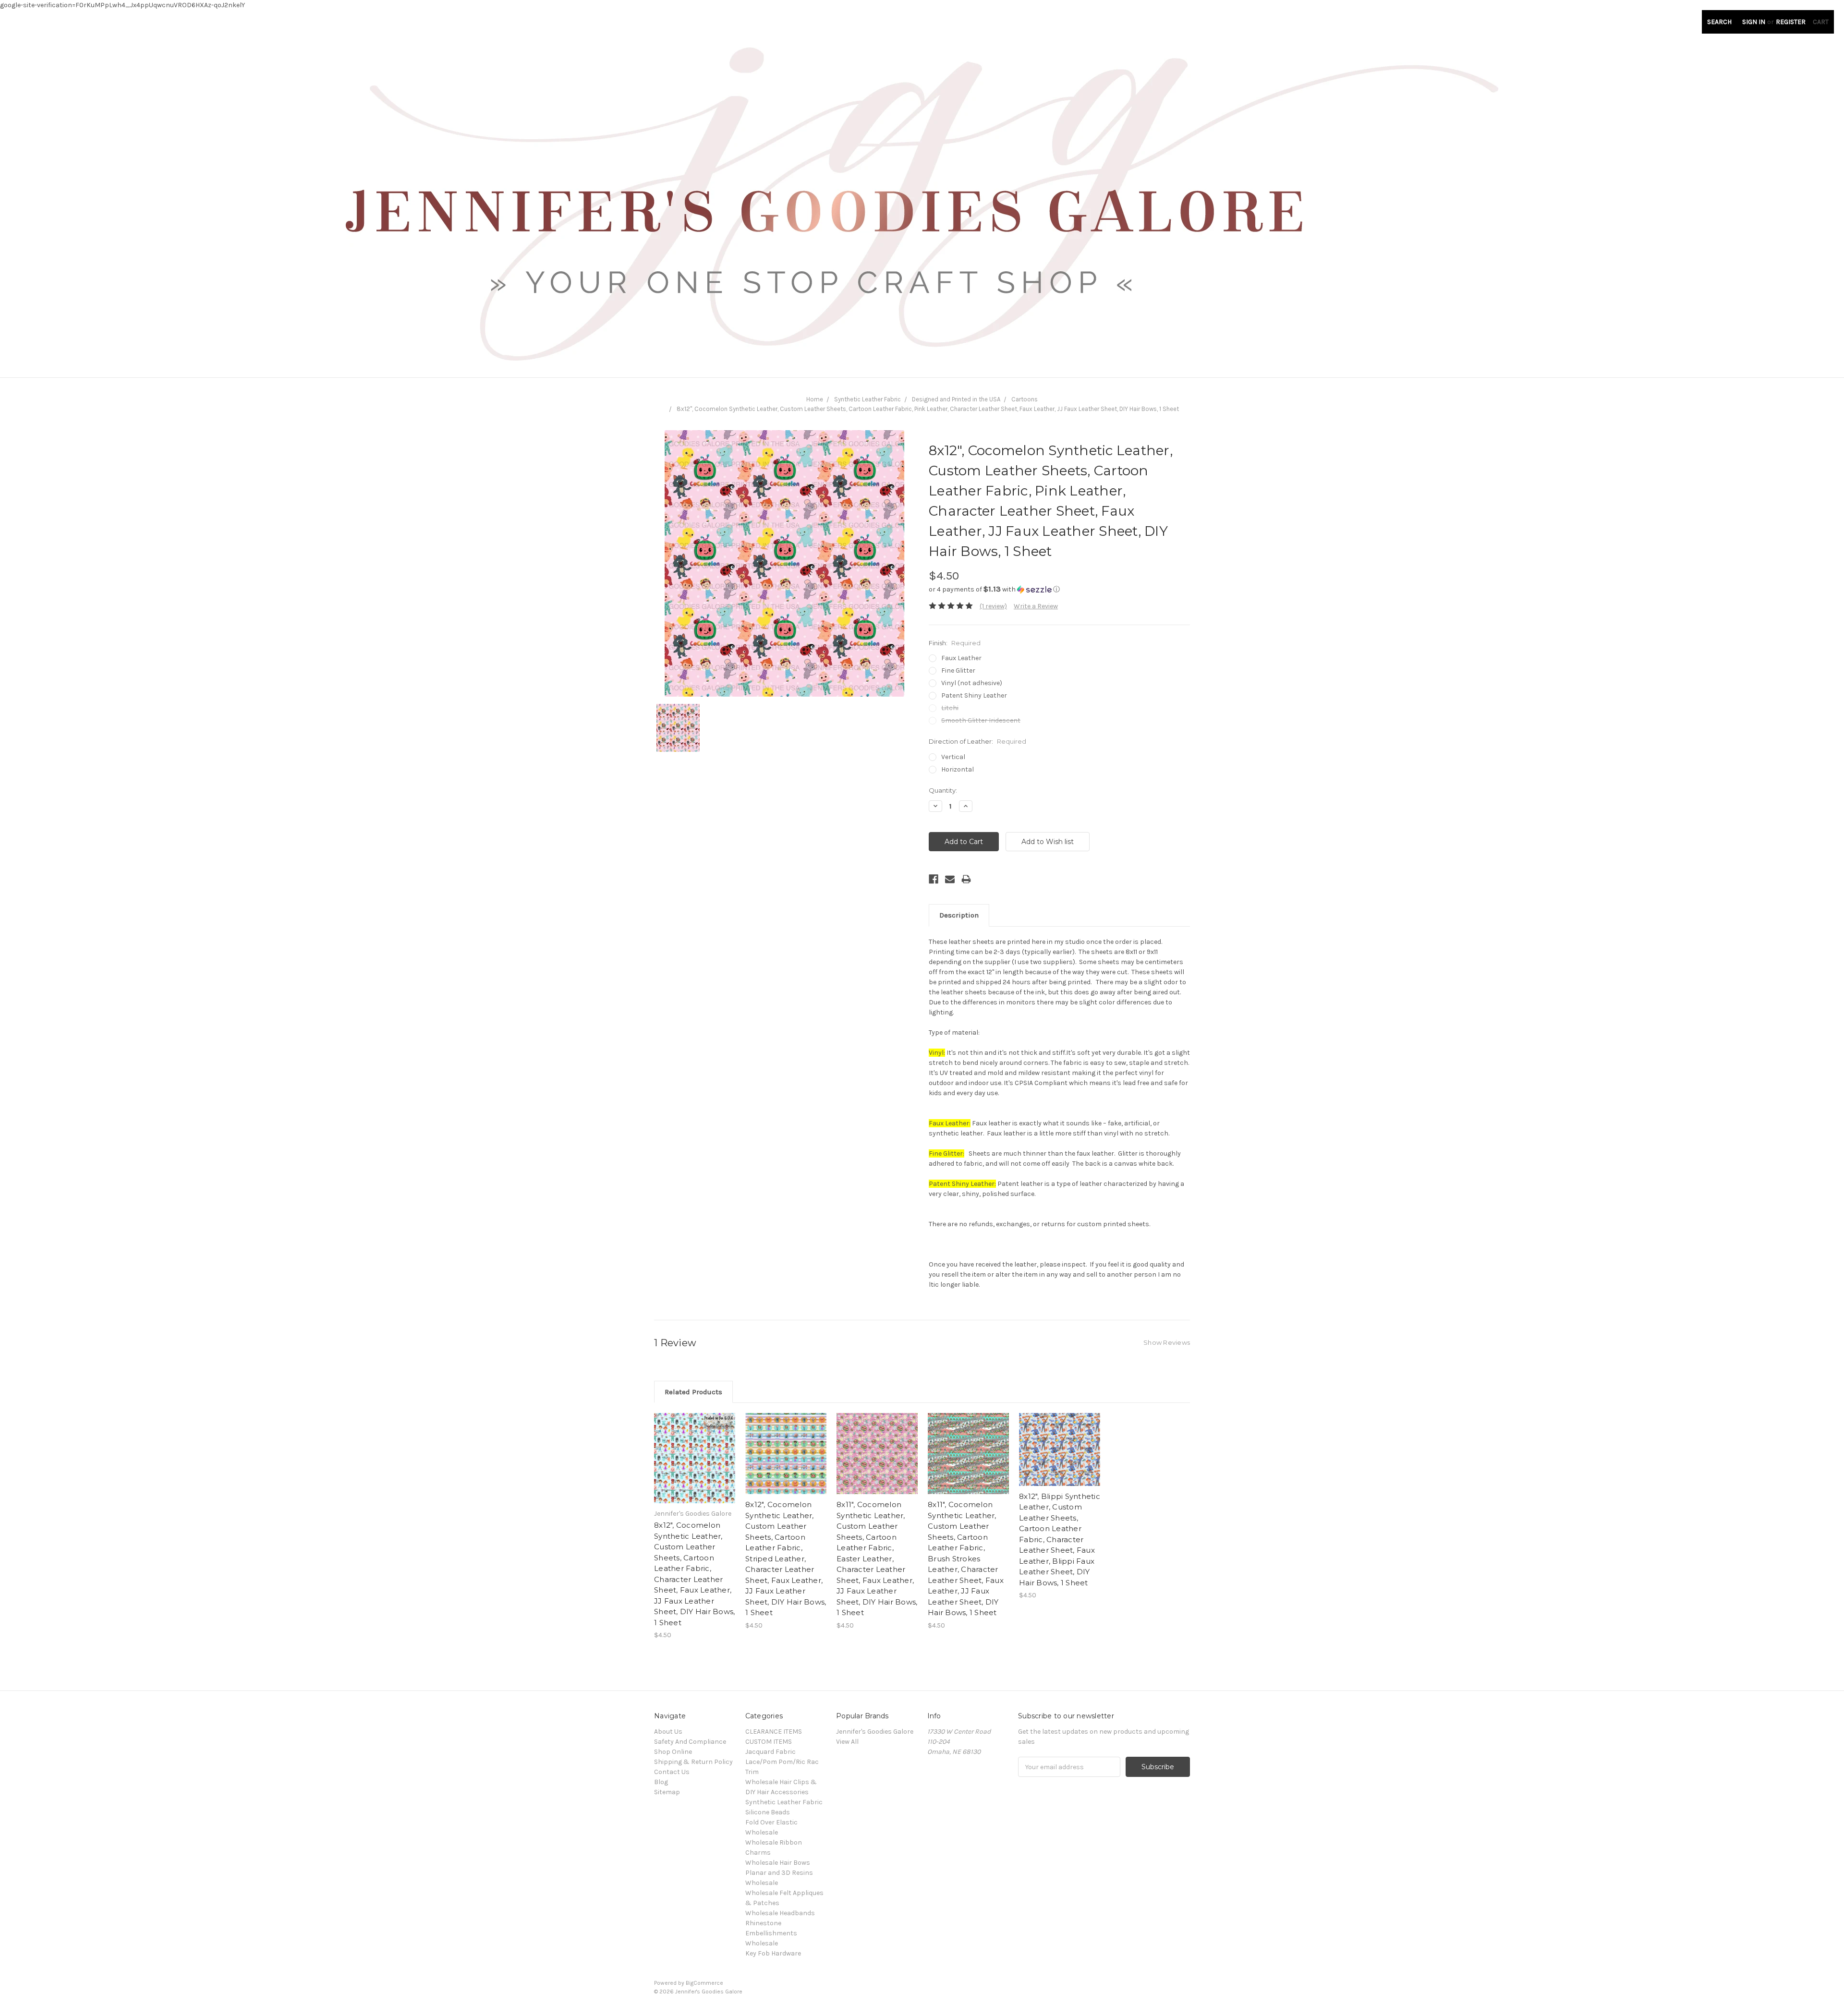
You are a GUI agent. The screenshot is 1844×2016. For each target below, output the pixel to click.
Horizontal (958, 769)
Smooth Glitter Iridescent (981, 720)
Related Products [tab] (693, 1392)
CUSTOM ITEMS (769, 1742)
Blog (661, 1782)
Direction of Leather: (977, 741)
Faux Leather (961, 658)
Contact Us (672, 1772)
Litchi (950, 708)
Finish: (955, 643)
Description (959, 915)
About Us (668, 1732)
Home (815, 399)
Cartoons (1025, 399)
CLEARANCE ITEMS (774, 1732)
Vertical (953, 757)
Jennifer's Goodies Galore (875, 1732)
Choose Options (695, 1467)
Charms (758, 1853)
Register (1791, 22)
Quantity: (943, 790)
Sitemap (667, 1792)
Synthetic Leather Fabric (867, 399)
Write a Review (1036, 606)
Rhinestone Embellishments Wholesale (771, 1933)
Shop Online (673, 1752)
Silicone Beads (768, 1812)
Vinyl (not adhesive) (972, 683)
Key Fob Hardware (773, 1953)
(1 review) (993, 606)
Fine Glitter (958, 670)
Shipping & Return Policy (693, 1762)
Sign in (1754, 22)
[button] (1059, 589)
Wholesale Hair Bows (778, 1863)
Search (1719, 22)
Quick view (695, 1450)
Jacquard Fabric (770, 1752)
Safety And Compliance (690, 1742)
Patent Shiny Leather (974, 695)
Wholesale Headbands (780, 1913)
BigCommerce (704, 1983)
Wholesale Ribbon (774, 1842)
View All (847, 1742)
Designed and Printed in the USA (956, 399)
